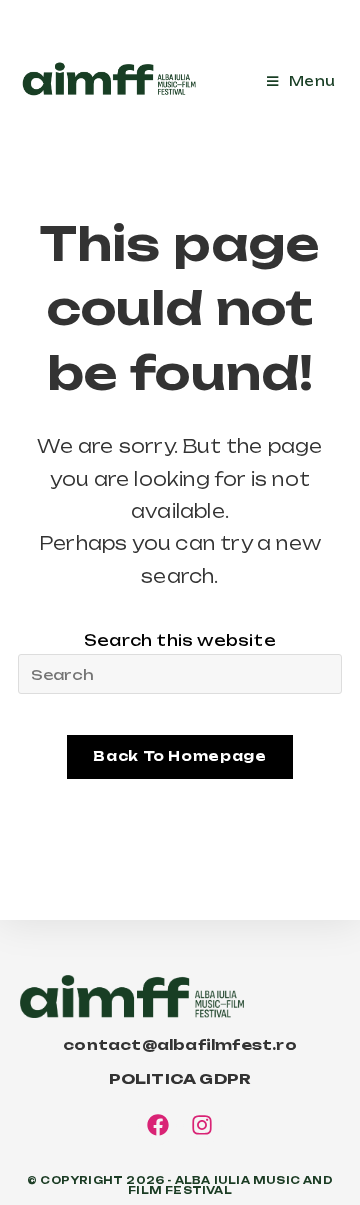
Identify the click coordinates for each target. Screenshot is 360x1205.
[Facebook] (158, 1126)
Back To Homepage (179, 756)
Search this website (180, 640)
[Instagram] (203, 1126)
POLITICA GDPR (180, 1078)
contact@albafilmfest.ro (180, 1044)
